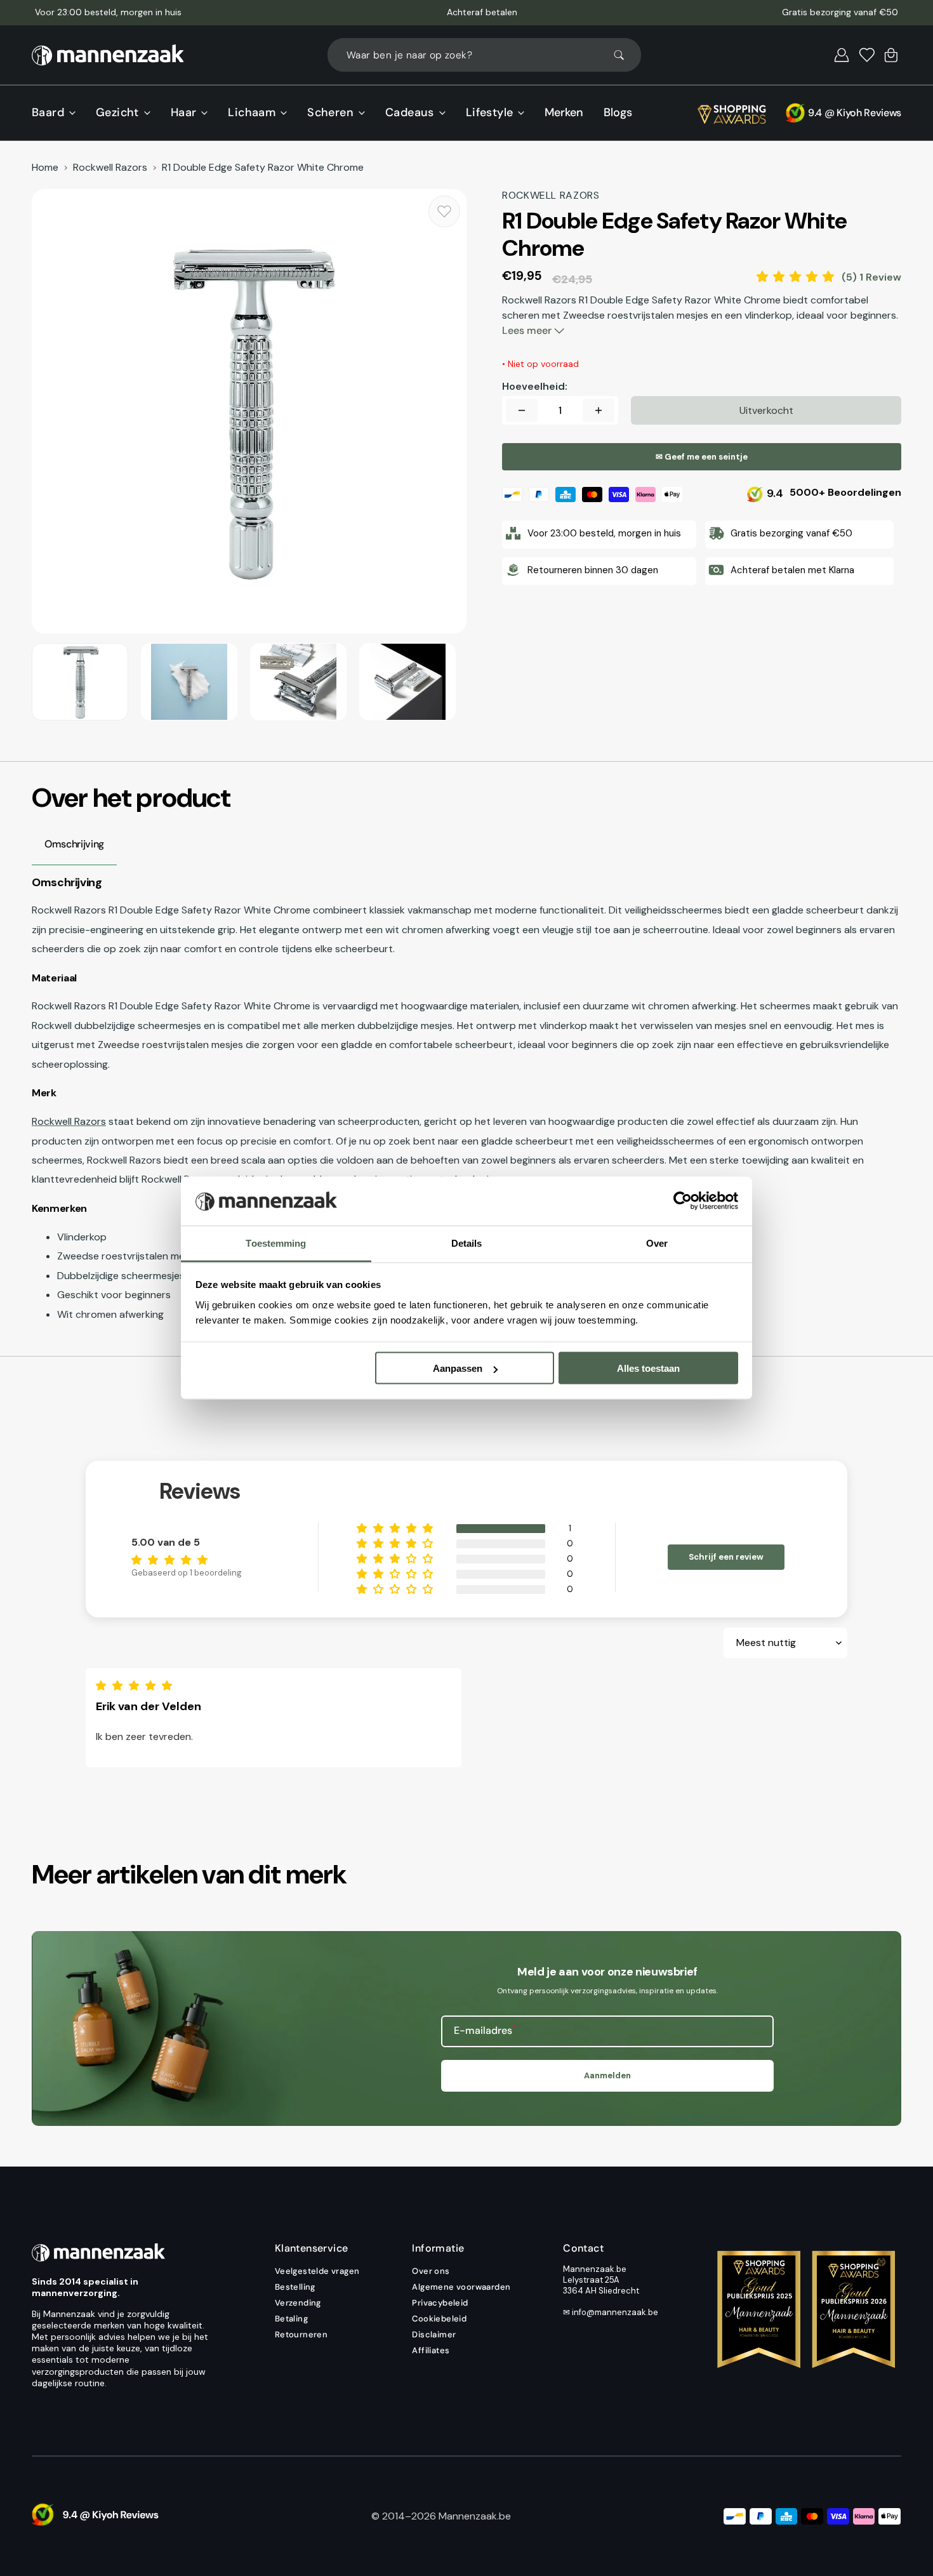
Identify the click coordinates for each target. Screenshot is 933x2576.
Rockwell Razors (110, 168)
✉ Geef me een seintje (702, 457)
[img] (137, 1686)
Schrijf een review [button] (726, 1557)
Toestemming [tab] (276, 1243)
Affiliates (431, 2350)
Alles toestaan (648, 1368)
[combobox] (484, 55)
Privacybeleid (440, 2303)
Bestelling (295, 2287)
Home (45, 168)
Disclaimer (434, 2334)
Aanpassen (458, 1368)
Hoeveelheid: (535, 387)
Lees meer (528, 330)
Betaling (291, 2319)
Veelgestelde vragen (317, 2271)
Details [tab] (467, 1243)
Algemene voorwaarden (461, 2287)
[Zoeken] (625, 55)
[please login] (444, 211)
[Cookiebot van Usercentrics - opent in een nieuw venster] (683, 1201)
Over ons (431, 2271)
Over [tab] (657, 1243)
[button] (842, 55)
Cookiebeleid (439, 2319)
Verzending (298, 2303)
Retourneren (301, 2334)
